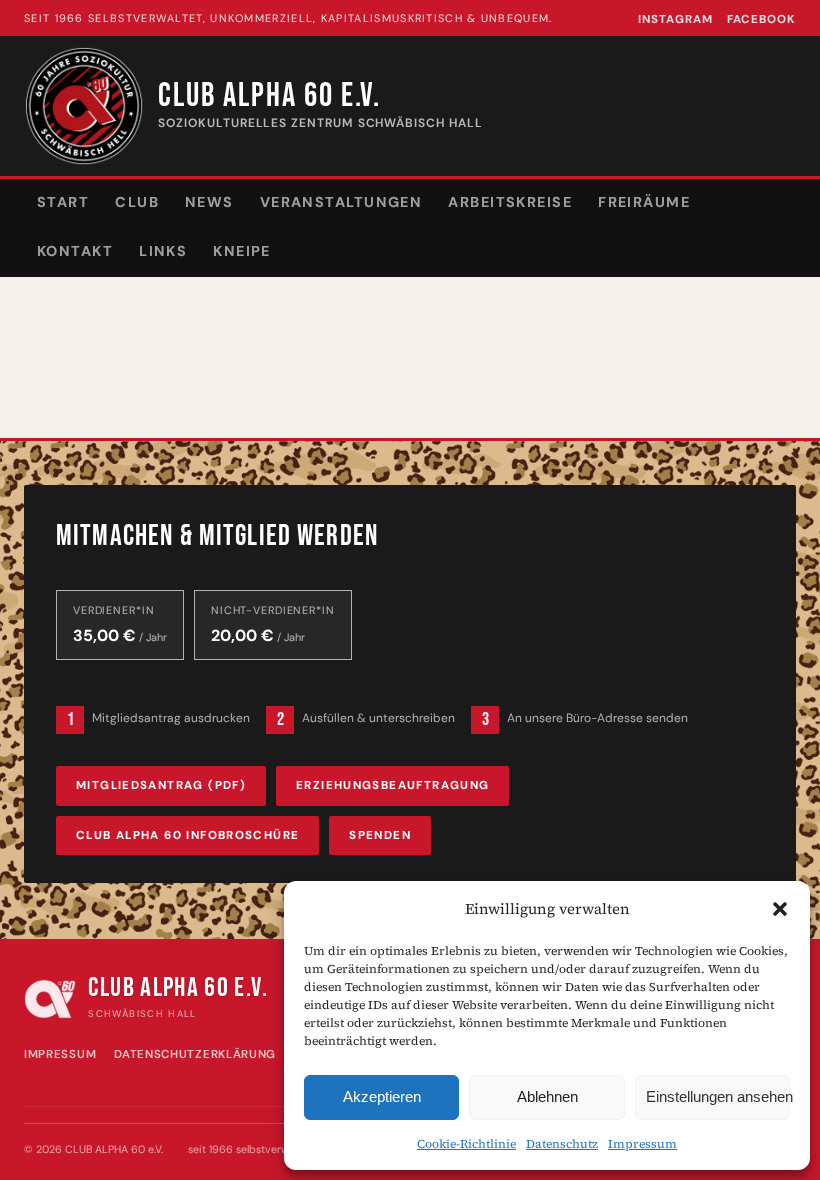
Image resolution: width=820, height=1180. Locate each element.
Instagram (675, 19)
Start (63, 202)
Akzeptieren (382, 1096)
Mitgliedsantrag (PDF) (161, 785)
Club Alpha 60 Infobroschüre (187, 835)
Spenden (380, 835)
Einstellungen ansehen (718, 1096)
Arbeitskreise (510, 202)
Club (137, 202)
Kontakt (75, 251)
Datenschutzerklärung (195, 1054)
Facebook (761, 19)
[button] (780, 909)
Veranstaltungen (341, 202)
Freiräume (644, 202)
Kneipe (242, 251)
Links (163, 251)
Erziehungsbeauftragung (392, 785)
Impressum (642, 1144)
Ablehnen (547, 1096)
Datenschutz (562, 1144)
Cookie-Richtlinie (466, 1144)
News (209, 202)
